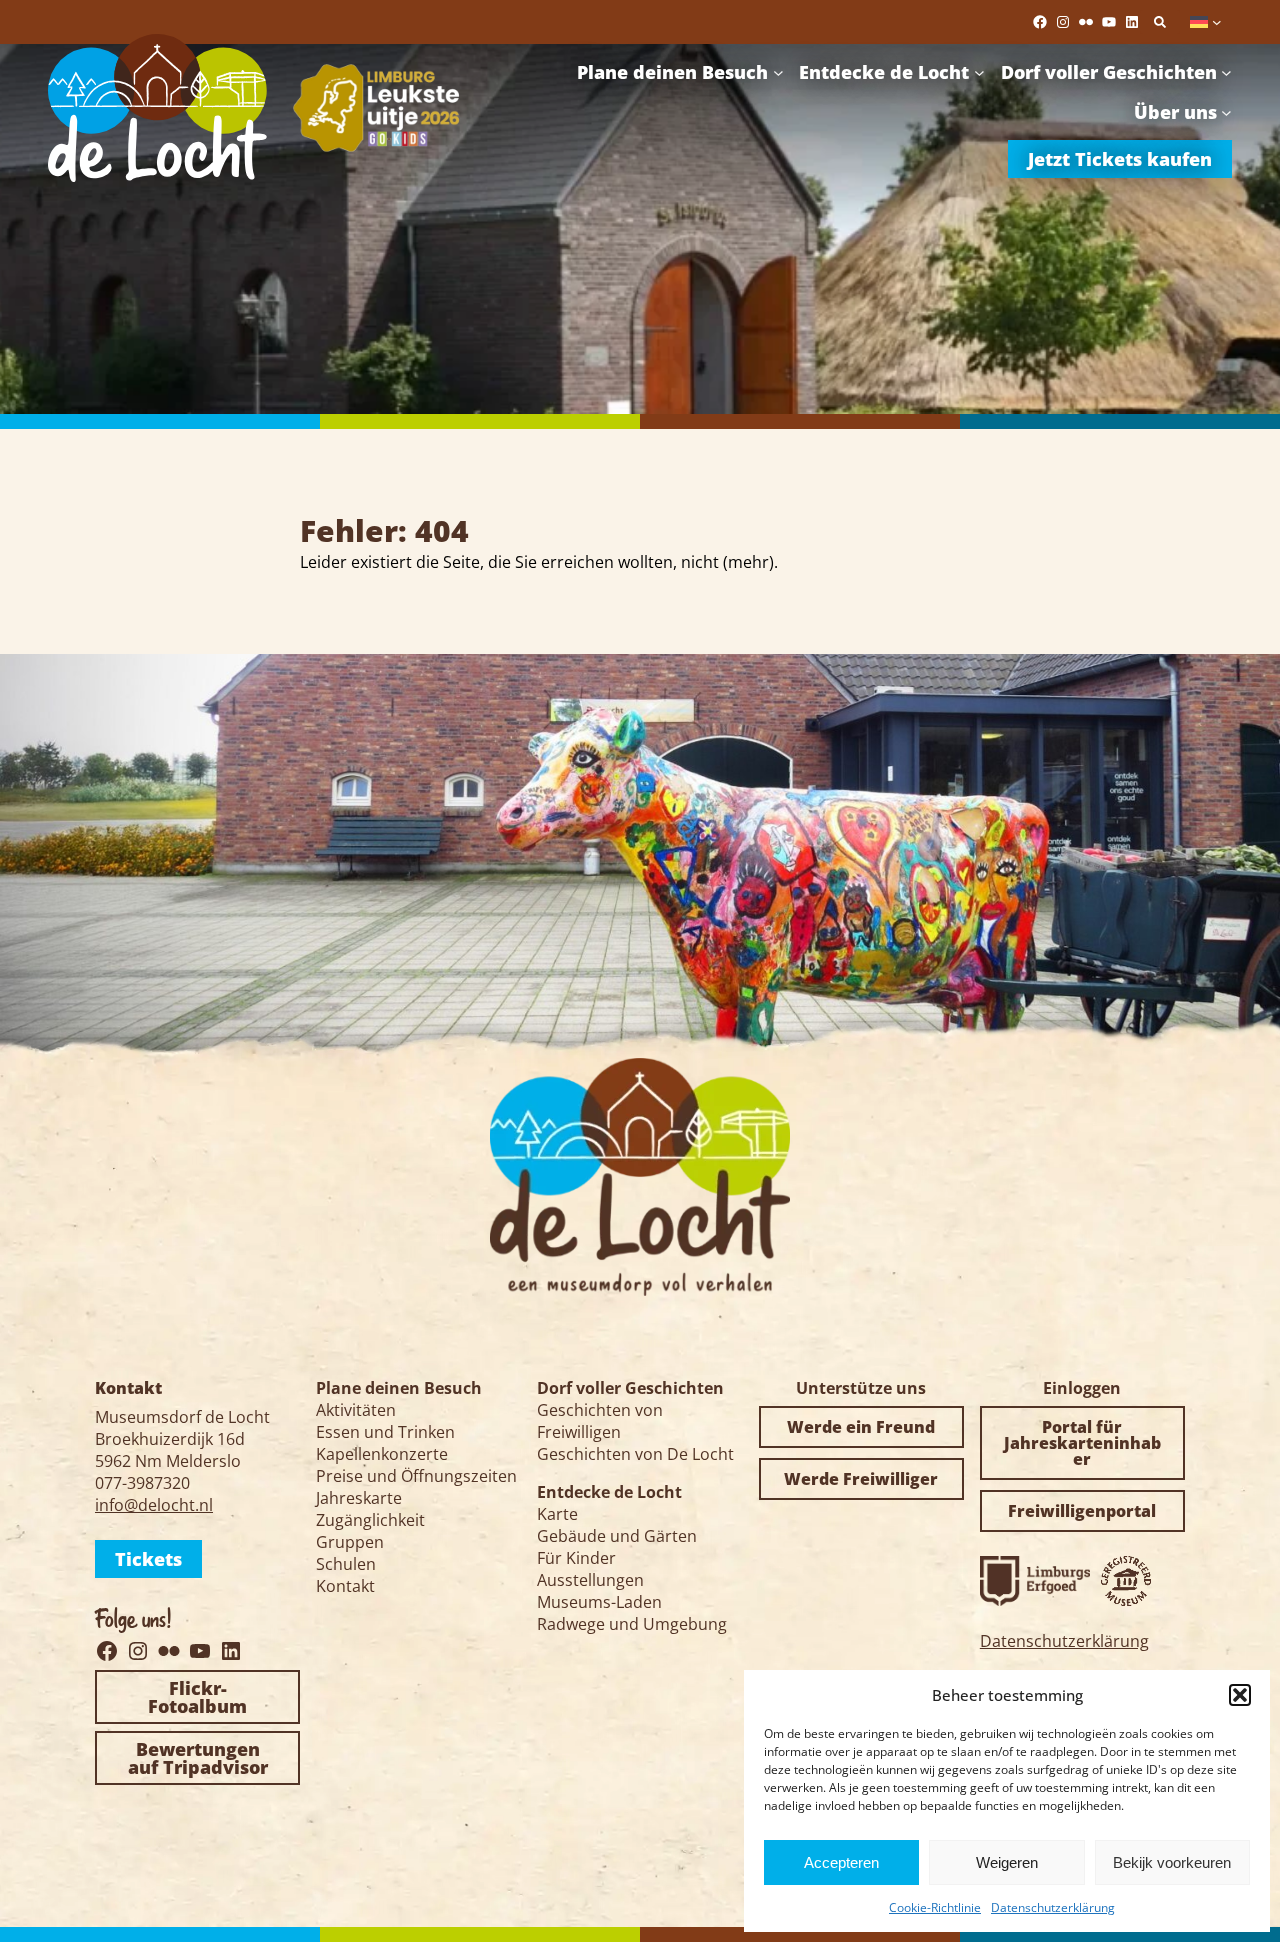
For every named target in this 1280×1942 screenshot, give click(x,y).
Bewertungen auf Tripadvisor (198, 1758)
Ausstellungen (590, 1580)
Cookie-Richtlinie (935, 1907)
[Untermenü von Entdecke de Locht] (979, 72)
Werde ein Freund (861, 1427)
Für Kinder (576, 1558)
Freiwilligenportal (1082, 1511)
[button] (1240, 1695)
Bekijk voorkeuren (1172, 1862)
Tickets (148, 1559)
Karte (557, 1514)
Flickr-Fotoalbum (197, 1697)
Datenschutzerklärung (1053, 1907)
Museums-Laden (599, 1602)
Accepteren (841, 1862)
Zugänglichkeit (370, 1520)
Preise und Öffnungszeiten (416, 1476)
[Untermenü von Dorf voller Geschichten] (1226, 72)
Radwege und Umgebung (632, 1624)
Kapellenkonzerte (382, 1454)
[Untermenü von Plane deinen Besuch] (778, 72)
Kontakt (345, 1586)
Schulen (346, 1564)
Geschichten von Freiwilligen (600, 1421)
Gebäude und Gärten (617, 1536)
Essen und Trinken (385, 1432)
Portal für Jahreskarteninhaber (1082, 1443)
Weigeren (1007, 1862)
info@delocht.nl (154, 1505)
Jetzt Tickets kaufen (1120, 159)
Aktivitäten (356, 1410)
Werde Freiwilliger (861, 1479)
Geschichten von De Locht (635, 1454)
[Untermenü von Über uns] (1226, 112)
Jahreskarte (359, 1498)
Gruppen (350, 1542)
